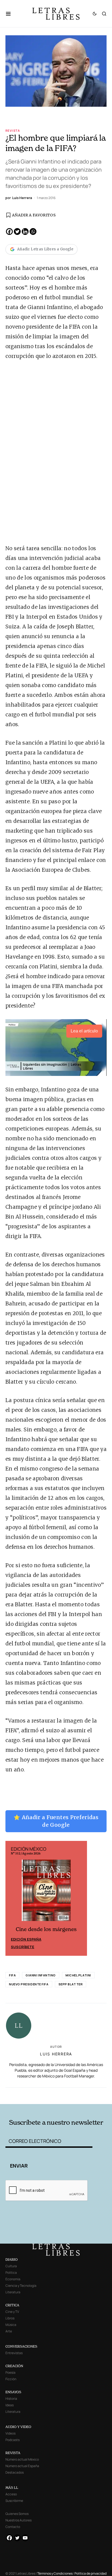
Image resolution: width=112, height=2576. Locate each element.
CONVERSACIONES (21, 2346)
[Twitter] (17, 232)
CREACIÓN (14, 2366)
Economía (13, 2279)
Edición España (26, 1939)
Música (11, 2325)
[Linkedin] (25, 232)
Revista (13, 130)
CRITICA (12, 2305)
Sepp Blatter (71, 1984)
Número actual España (22, 2466)
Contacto (13, 2527)
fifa (12, 1975)
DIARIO (12, 2259)
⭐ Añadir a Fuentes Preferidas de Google (56, 1821)
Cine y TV (12, 2312)
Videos (10, 2433)
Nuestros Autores (18, 2520)
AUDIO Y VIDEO (18, 2427)
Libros (10, 2318)
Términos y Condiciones (55, 2573)
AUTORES (76, 2095)
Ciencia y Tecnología (21, 2286)
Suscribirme (14, 2501)
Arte (9, 2331)
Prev (13, 1898)
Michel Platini (78, 1975)
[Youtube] (25, 2538)
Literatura (13, 2292)
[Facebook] (9, 232)
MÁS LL (12, 2488)
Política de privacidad (91, 2573)
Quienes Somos (17, 2514)
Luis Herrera (56, 2054)
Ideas (10, 2405)
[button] (11, 14)
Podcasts (13, 2440)
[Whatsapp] (33, 232)
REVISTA (13, 2453)
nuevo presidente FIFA (29, 1984)
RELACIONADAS (26, 2095)
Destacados (15, 2472)
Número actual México (22, 2459)
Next (80, 1898)
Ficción (11, 2379)
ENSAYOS (13, 2392)
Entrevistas (14, 2353)
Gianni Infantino (41, 1975)
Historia (11, 2399)
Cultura (11, 2266)
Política (11, 2273)
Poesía (10, 2372)
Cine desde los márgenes (46, 1929)
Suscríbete (23, 1947)
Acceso (11, 2494)
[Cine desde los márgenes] (46, 1892)
